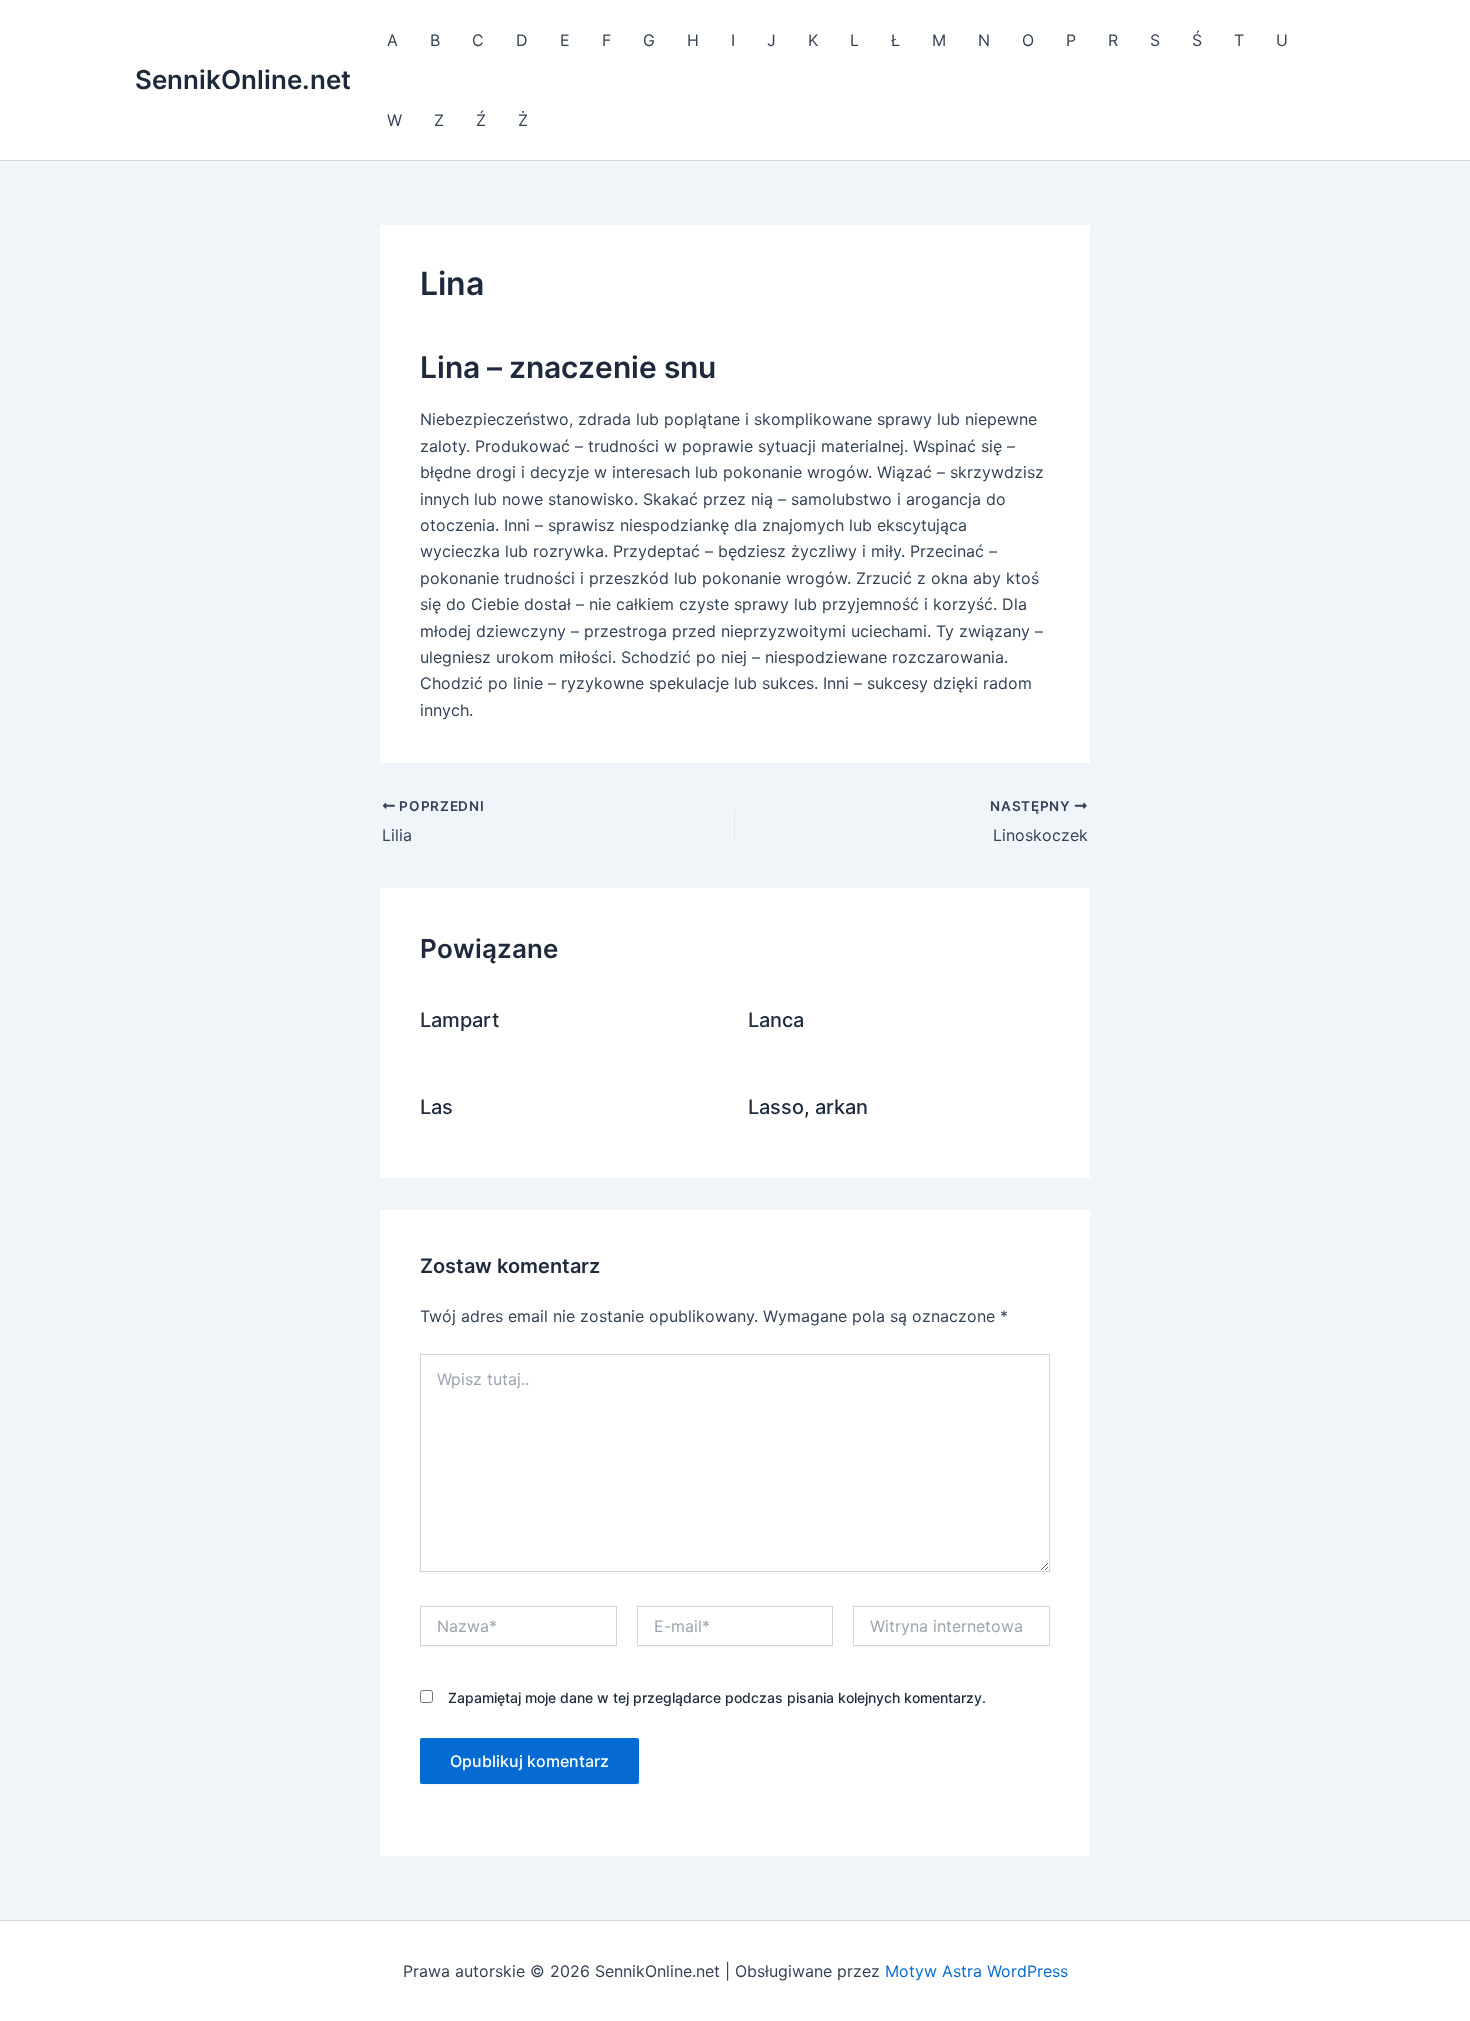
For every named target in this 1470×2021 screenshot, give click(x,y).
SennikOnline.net (243, 79)
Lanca (776, 1020)
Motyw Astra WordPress (976, 1971)
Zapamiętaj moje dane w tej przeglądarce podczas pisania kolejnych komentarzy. (717, 1697)
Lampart (459, 1020)
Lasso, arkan (808, 1107)
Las (436, 1107)
